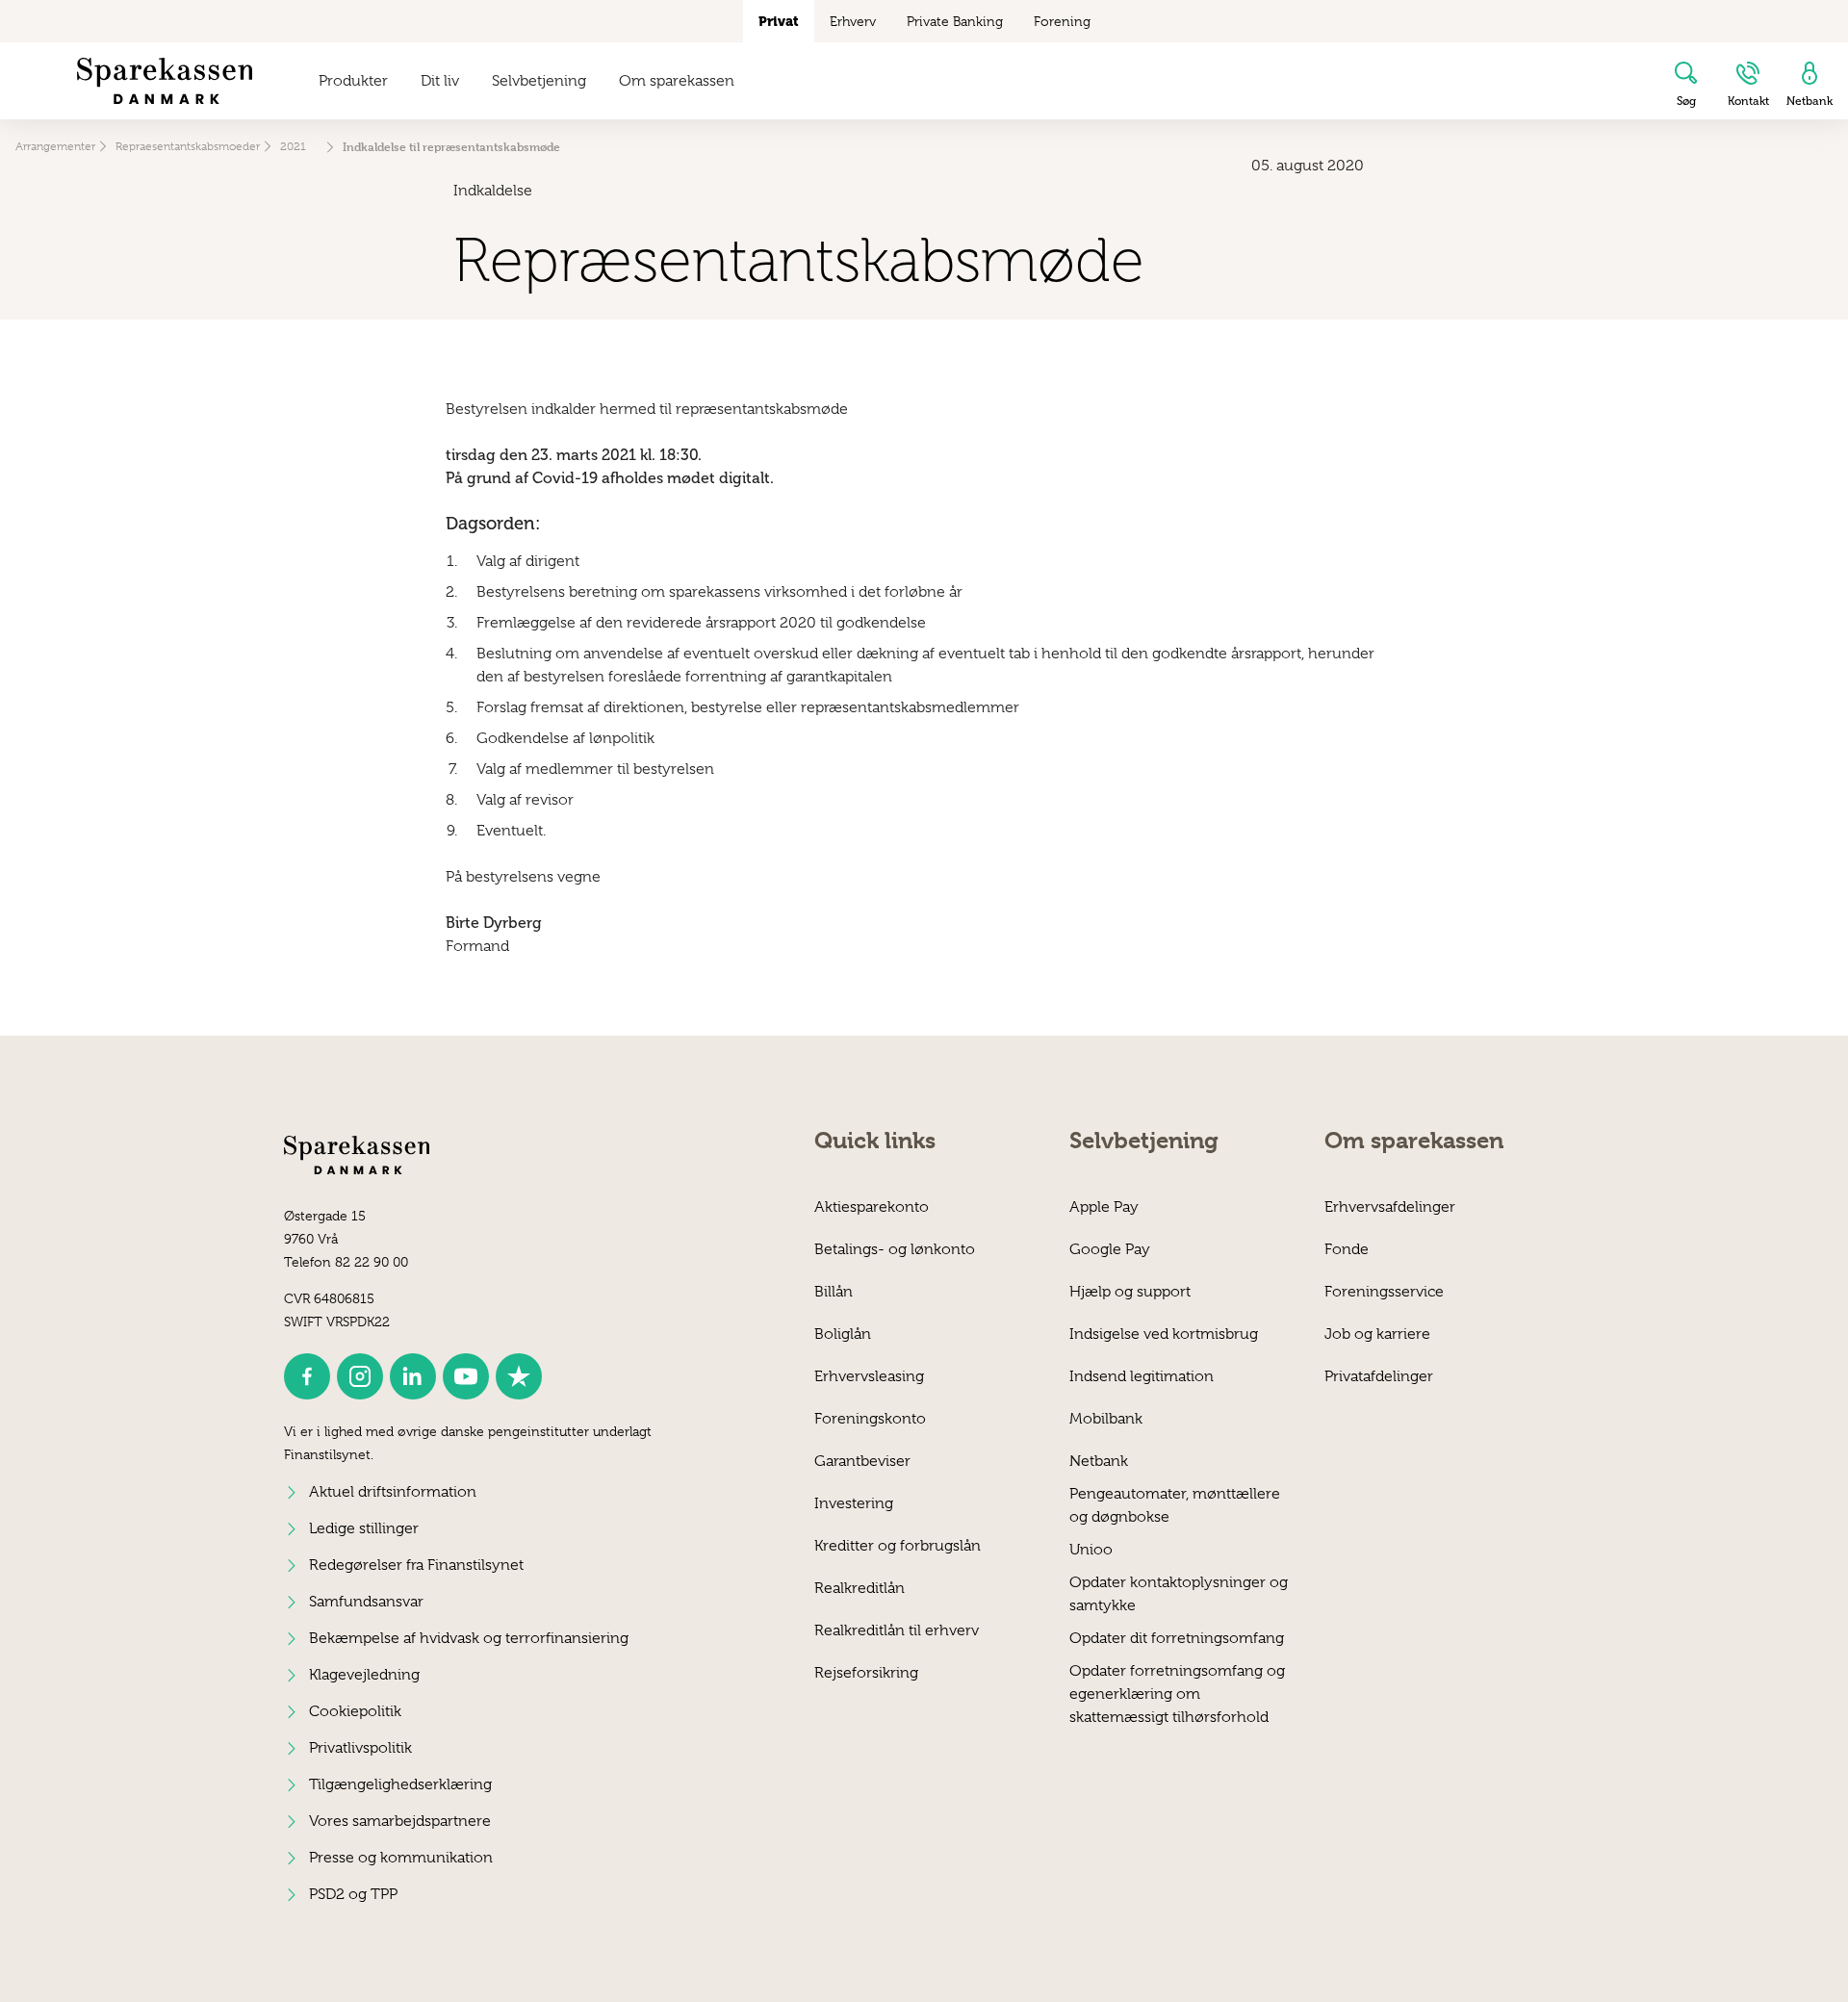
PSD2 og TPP (353, 1894)
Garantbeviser (862, 1461)
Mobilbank (1106, 1419)
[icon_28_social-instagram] (360, 1376)
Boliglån (843, 1334)
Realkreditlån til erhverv (897, 1630)
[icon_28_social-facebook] (307, 1376)
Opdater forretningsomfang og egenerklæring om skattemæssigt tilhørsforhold (1177, 1682)
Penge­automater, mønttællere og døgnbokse (1175, 1505)
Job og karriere (1377, 1334)
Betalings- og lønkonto (895, 1249)
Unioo (1091, 1550)
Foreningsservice (1384, 1292)
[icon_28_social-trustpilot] (519, 1376)
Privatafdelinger (1379, 1376)
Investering (854, 1503)
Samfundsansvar (366, 1602)
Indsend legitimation (1142, 1376)
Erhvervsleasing (869, 1376)
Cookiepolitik (355, 1711)
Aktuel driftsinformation (393, 1492)
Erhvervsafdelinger (1390, 1207)
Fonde (1347, 1249)
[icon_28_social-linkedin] (413, 1376)
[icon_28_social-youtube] (466, 1376)
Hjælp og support (1130, 1292)
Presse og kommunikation (401, 1858)
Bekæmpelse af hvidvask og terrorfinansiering (469, 1638)
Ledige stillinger (364, 1528)
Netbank (1099, 1461)
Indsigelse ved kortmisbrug (1164, 1334)
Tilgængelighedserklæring (400, 1784)
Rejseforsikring (866, 1673)
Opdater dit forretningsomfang (1177, 1638)
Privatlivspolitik (360, 1748)
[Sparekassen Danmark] (165, 81)
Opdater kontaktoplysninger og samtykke (1179, 1593)
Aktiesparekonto (872, 1207)
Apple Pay (1104, 1207)
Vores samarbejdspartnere (400, 1821)
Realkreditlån (860, 1588)
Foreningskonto (870, 1419)
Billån (834, 1292)
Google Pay (1110, 1249)
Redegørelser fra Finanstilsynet (416, 1565)
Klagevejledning (364, 1675)
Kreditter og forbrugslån (898, 1546)
